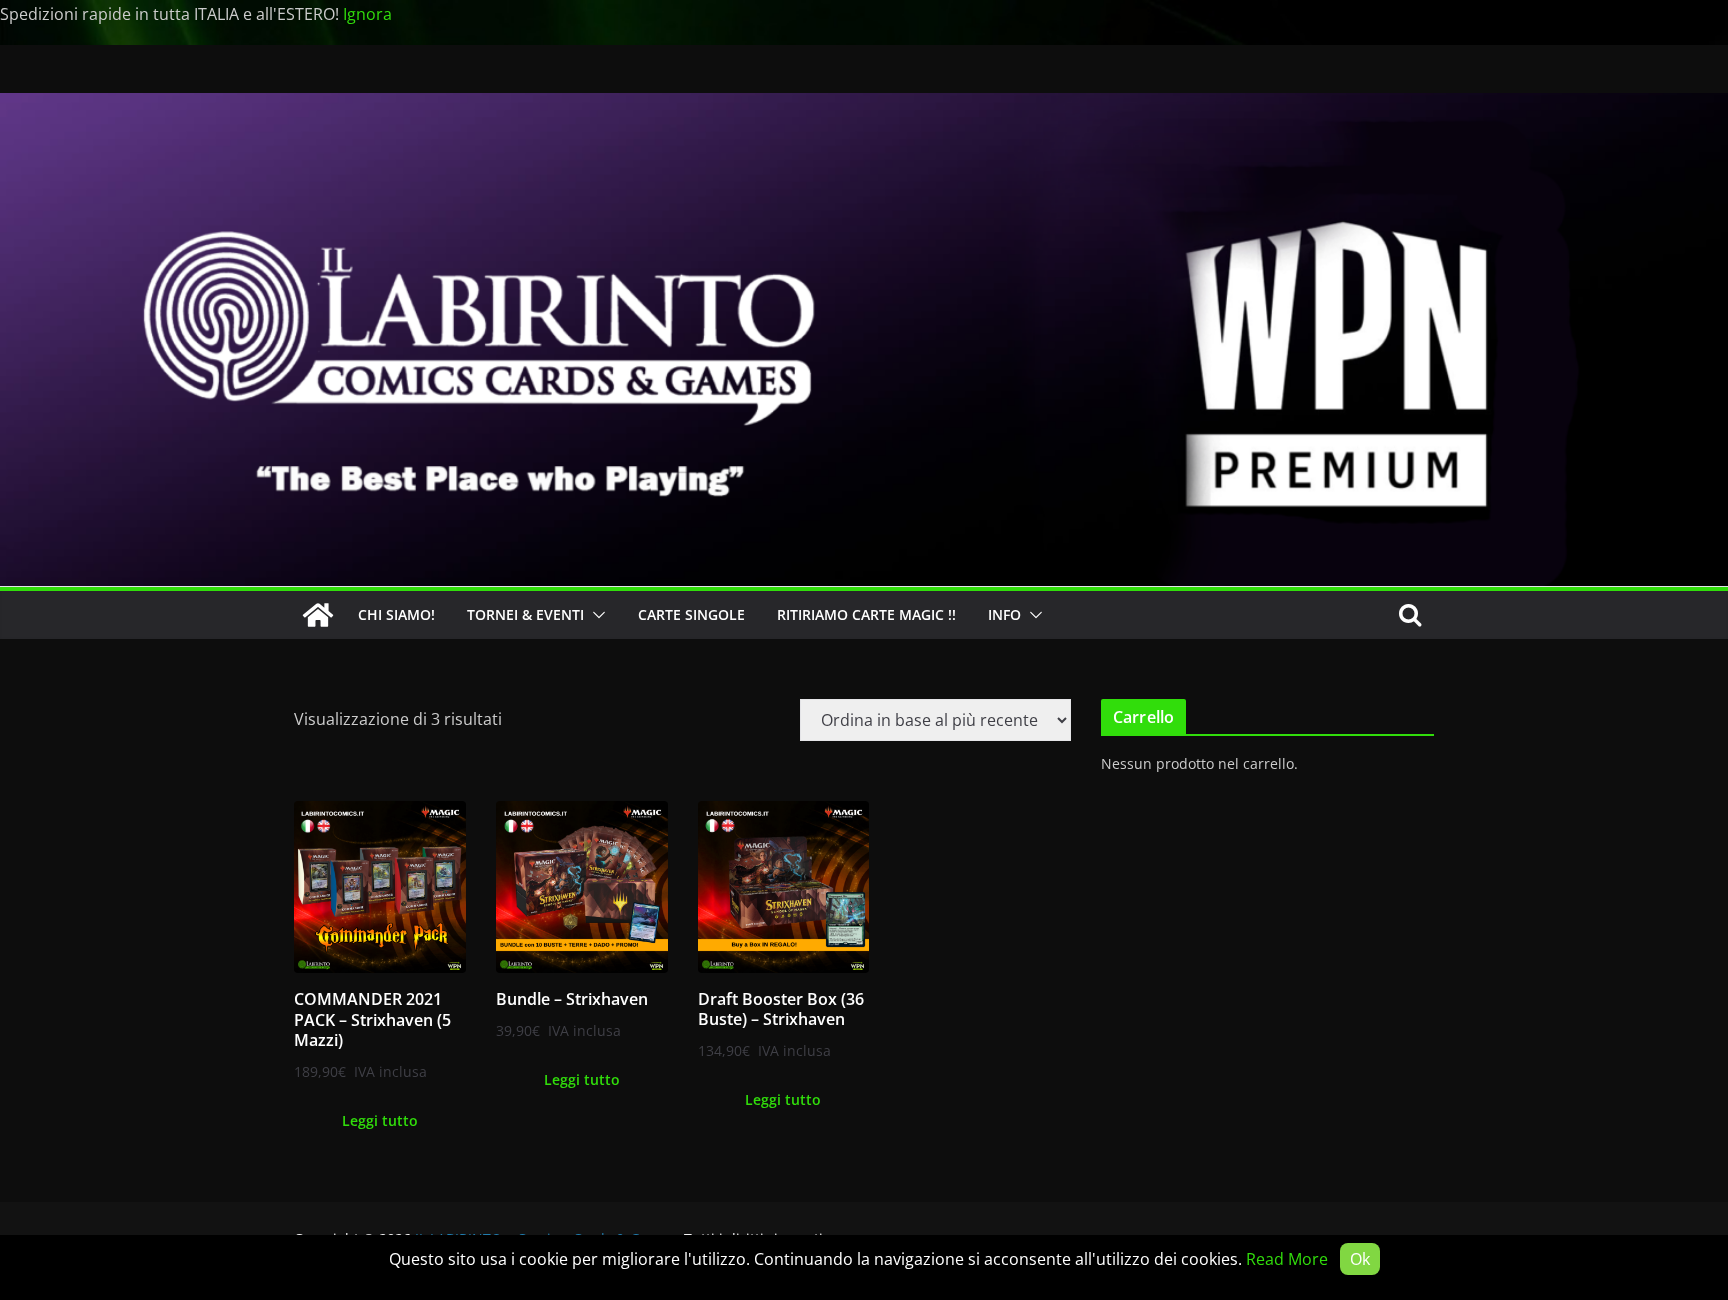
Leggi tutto (380, 1120)
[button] (595, 615)
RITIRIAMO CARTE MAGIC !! (866, 614)
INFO (1004, 614)
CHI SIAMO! (396, 614)
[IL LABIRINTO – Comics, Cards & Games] (864, 107)
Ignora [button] (367, 14)
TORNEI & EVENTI (525, 614)
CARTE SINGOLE (691, 614)
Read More (1287, 1259)
